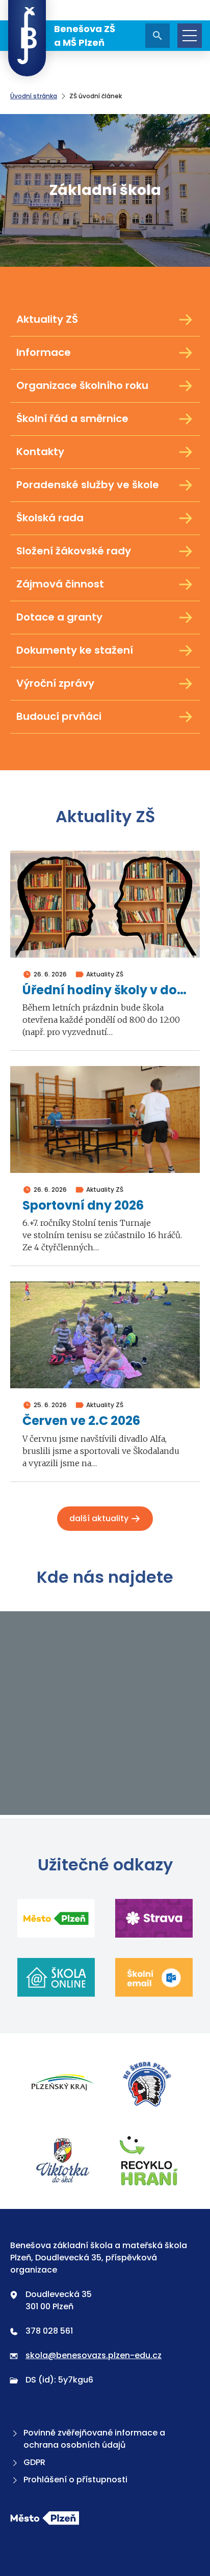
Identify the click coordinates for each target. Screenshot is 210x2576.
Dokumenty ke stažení (75, 650)
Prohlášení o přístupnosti (75, 2480)
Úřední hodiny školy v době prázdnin (105, 990)
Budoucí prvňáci (59, 716)
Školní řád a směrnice (72, 418)
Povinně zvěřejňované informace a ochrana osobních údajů (94, 2439)
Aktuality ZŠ (47, 319)
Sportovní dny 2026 (83, 1206)
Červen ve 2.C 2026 (81, 1421)
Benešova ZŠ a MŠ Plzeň (85, 36)
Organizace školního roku (82, 385)
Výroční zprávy (55, 683)
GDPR (34, 2462)
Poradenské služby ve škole (88, 485)
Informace (44, 352)
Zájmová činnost (60, 584)
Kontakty (40, 452)
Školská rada (50, 518)
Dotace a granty (59, 617)
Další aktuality (100, 1518)
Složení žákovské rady (74, 551)
